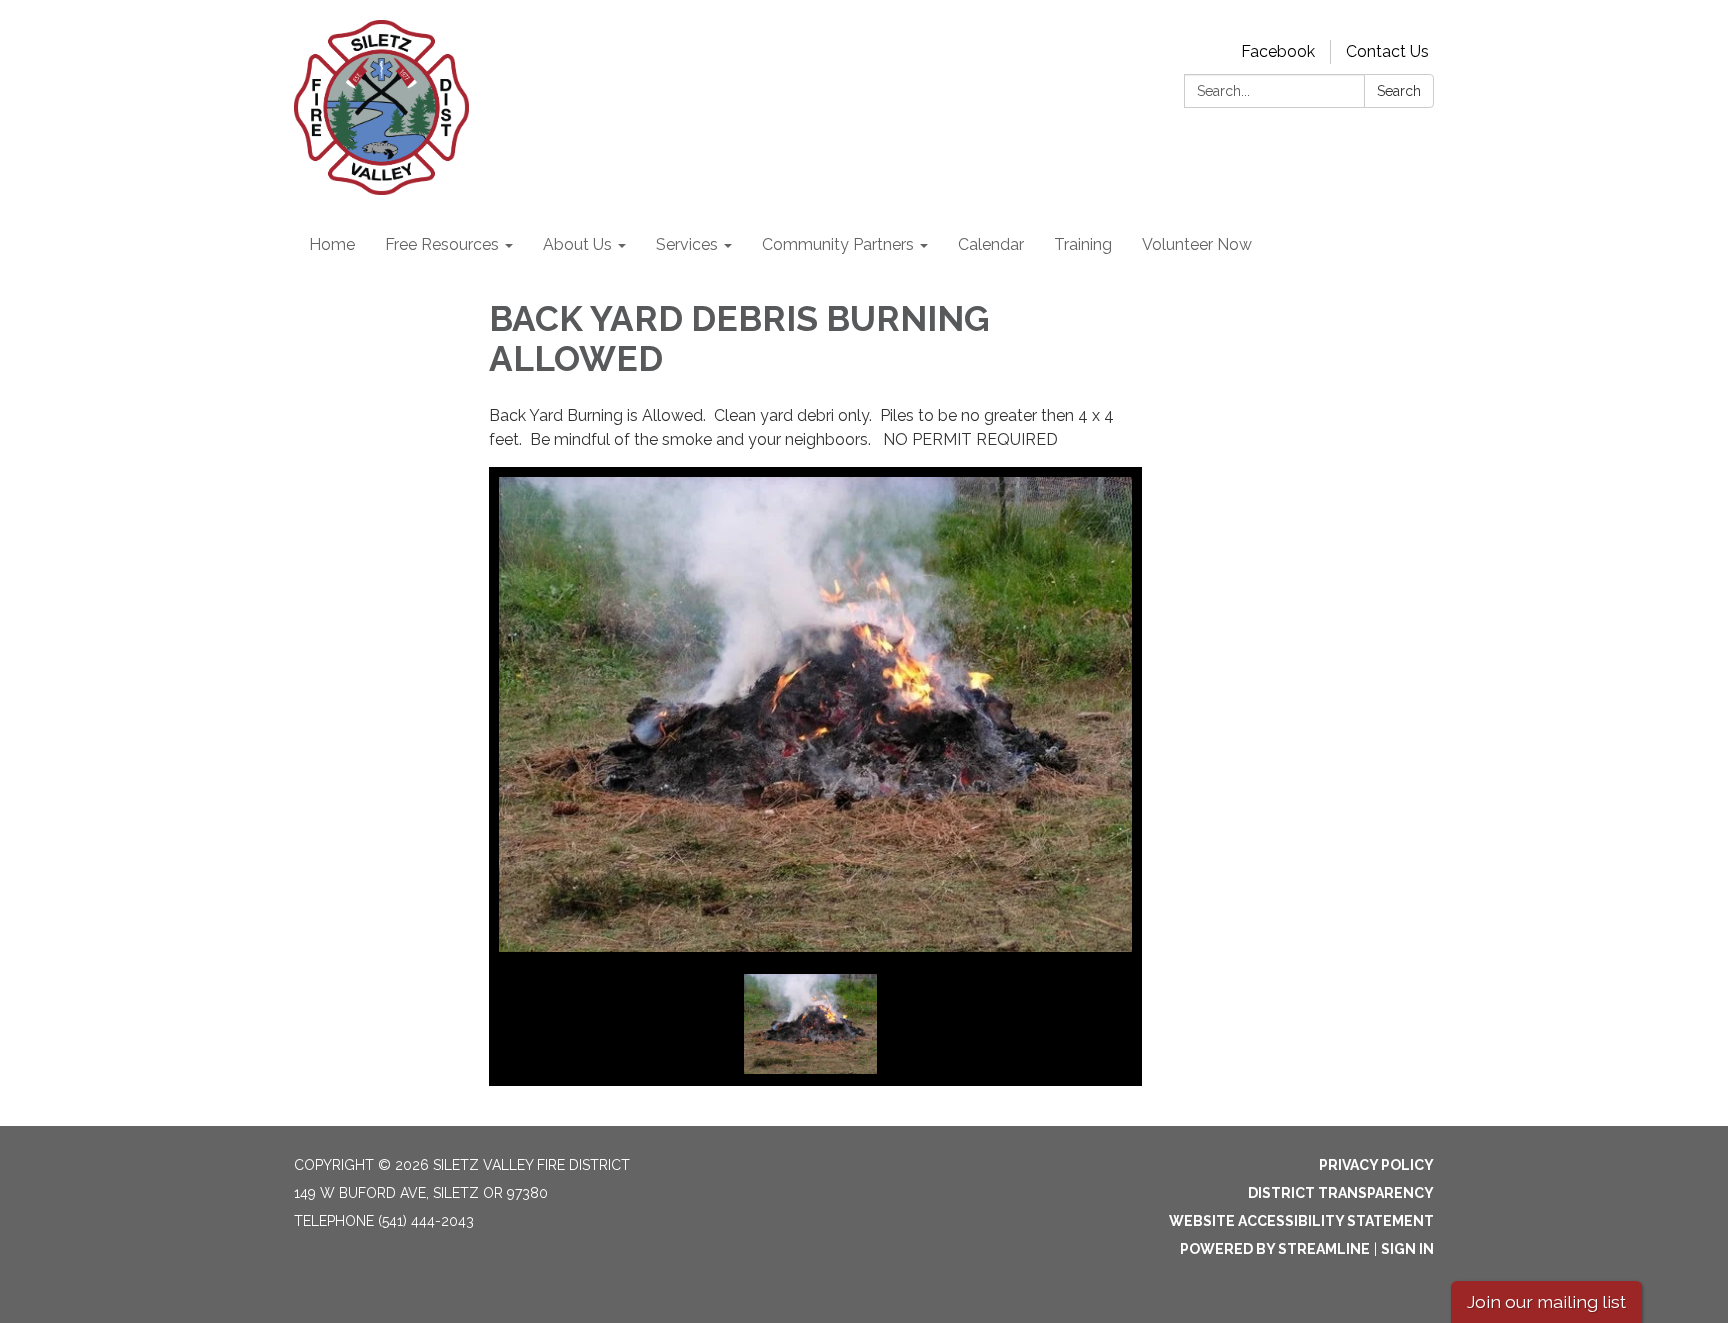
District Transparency (1341, 1193)
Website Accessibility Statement (1301, 1221)
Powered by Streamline (1275, 1249)
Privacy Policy (1376, 1165)
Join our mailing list (1546, 1301)
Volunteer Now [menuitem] (1197, 244)
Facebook (1278, 51)
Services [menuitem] (687, 244)
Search (1399, 91)
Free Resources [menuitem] (442, 244)
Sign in (1407, 1249)
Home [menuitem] (332, 244)
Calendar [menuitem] (991, 244)
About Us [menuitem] (577, 244)
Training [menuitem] (1083, 244)
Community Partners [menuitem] (838, 244)
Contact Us (1387, 51)
